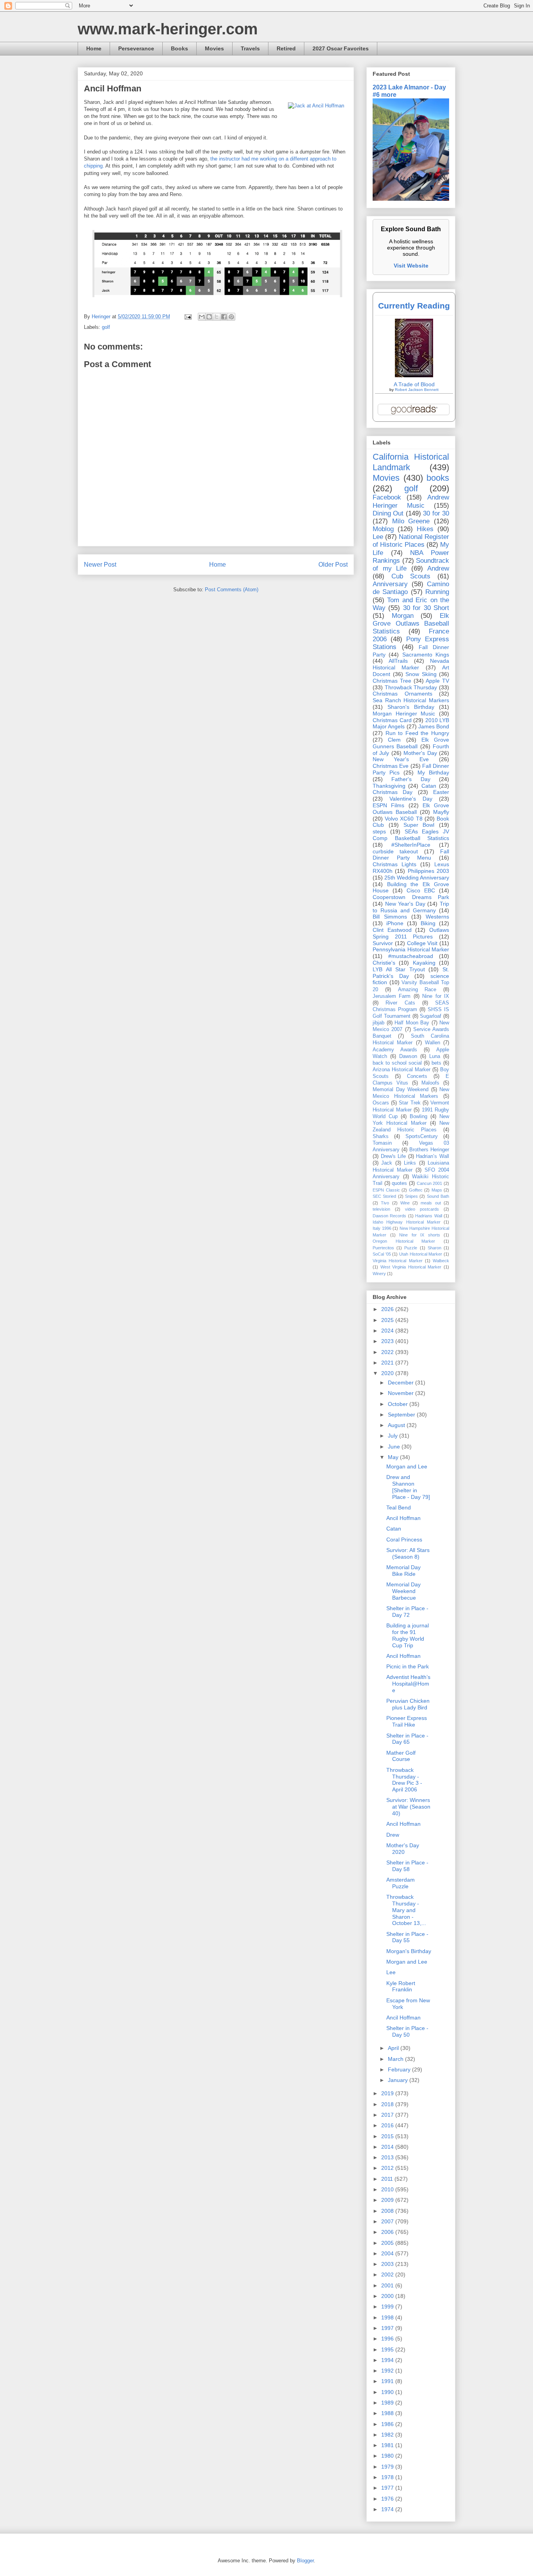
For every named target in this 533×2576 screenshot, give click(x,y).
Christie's (384, 963)
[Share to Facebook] (224, 317)
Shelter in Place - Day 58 (407, 1866)
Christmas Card (392, 720)
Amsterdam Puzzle (401, 1883)
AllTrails (398, 661)
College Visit (422, 943)
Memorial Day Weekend (401, 1090)
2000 (388, 2296)
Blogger (305, 2561)
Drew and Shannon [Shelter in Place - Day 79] (408, 1487)
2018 (388, 2104)
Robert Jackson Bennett (417, 390)
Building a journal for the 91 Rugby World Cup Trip (408, 1635)
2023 (388, 1341)
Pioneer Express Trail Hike (407, 1721)
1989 (388, 2403)
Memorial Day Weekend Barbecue (403, 1591)
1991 (388, 2381)
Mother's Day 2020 (403, 1849)
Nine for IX (436, 996)
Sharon (434, 1248)
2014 (388, 2147)
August (397, 1425)
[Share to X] (217, 317)
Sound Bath (438, 1196)
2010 (388, 2189)
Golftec (416, 1190)
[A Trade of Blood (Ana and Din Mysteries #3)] (414, 375)
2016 (388, 2125)
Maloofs (430, 1083)
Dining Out (388, 513)
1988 (388, 2413)
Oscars (381, 1103)
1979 (388, 2467)
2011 (388, 2179)
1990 (388, 2392)
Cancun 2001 (430, 1183)
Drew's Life (394, 1156)
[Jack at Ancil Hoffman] (316, 106)
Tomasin (382, 1143)
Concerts (417, 1076)
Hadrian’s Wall (433, 1156)
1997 (388, 2328)
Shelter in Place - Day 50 (407, 2031)
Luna (435, 1056)
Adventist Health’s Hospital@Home (408, 1684)
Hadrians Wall (428, 1216)
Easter (441, 792)
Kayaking (424, 963)
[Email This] (202, 317)
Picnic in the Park (408, 1666)
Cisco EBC (421, 890)
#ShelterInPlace (411, 845)
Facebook (387, 497)
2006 (388, 2232)
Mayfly (441, 812)
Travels (250, 48)
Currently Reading (414, 306)
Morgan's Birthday (409, 1951)
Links (410, 1163)
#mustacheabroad (411, 956)
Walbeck (441, 1261)
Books (179, 48)
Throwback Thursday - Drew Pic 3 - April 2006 (404, 1780)
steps (379, 831)
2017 (388, 2115)
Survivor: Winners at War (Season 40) (408, 1807)
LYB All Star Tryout (399, 969)
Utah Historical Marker (421, 1254)
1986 (388, 2424)
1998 (388, 2317)
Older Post (333, 565)
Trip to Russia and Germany (411, 907)
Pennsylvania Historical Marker (411, 949)
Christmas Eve (391, 766)
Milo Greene (411, 521)
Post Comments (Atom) (232, 590)
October (399, 1404)
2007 (388, 2221)
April (394, 2048)
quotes (399, 1183)
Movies (214, 48)
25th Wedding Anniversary (417, 878)
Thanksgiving (389, 786)
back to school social (397, 1063)
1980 (388, 2456)
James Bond (434, 726)
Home (94, 48)
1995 (388, 2349)
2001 (388, 2285)
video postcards (422, 1209)
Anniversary (390, 584)
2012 (388, 2168)
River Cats (400, 1003)
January (399, 2080)
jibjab (378, 1023)
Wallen (433, 1043)
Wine (405, 1203)
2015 (388, 2136)
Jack (387, 1163)
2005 (388, 2243)
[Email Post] (187, 317)
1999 (388, 2307)
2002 (388, 2275)
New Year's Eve (401, 759)
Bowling (418, 1117)
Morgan (403, 616)
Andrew (438, 568)
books (438, 478)
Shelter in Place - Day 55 (407, 1937)
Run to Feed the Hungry (417, 733)
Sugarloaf (431, 1016)
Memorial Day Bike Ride (403, 1571)
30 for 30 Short (426, 608)
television (381, 1209)
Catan (429, 786)
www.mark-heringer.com (168, 29)
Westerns (437, 917)
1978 (388, 2477)
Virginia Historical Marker (398, 1261)
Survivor (383, 943)
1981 (388, 2445)
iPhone (395, 923)
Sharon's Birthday (411, 707)
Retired (286, 48)
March (396, 2059)
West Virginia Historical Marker (411, 1267)
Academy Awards (395, 1050)
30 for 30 (436, 513)
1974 (388, 2509)
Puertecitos (383, 1248)
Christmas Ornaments (402, 694)
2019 (388, 2093)
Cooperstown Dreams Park (411, 897)
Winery (379, 1274)
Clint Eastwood (392, 930)
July (394, 1436)
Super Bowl (419, 825)
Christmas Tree (392, 681)
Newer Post (100, 565)
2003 (388, 2264)
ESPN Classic (386, 1190)
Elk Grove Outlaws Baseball (411, 809)
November (402, 1393)
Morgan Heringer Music (404, 714)
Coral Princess (404, 1540)
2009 (388, 2200)
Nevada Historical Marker (411, 664)
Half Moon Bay (412, 1023)
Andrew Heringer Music (411, 501)
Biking (428, 923)
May (394, 1457)
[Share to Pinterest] (231, 317)
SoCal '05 (382, 1254)
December (402, 1383)
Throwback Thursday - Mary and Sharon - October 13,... (406, 1910)
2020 (388, 1373)
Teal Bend (399, 1507)
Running (437, 592)
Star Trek (410, 1103)
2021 (388, 1363)
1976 (388, 2499)
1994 (388, 2360)
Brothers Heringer (429, 1150)
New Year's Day (405, 904)
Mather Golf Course (401, 1756)
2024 (388, 1331)
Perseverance (136, 48)
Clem (394, 740)
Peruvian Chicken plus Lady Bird (408, 1704)
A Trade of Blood (414, 384)
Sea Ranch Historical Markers (411, 700)
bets (436, 1063)
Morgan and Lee (407, 1466)
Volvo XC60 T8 (403, 819)
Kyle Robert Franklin (401, 1986)
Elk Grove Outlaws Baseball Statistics (411, 623)
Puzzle (411, 1248)
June (395, 1447)
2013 (388, 2157)
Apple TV (437, 681)
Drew (393, 1835)
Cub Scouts (411, 576)
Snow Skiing (421, 674)
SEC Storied (384, 1196)
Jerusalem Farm (392, 996)
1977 (388, 2488)
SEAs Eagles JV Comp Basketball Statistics (411, 835)
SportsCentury (422, 1136)
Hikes (425, 529)
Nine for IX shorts (420, 1235)
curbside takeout (395, 851)
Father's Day (411, 779)
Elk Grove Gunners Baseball (411, 743)
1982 (388, 2435)
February (400, 2069)
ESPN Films (388, 805)
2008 (388, 2211)
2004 (388, 2253)
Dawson (408, 1056)
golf (106, 327)
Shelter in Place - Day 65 (407, 1739)
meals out (431, 1203)
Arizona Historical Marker (402, 1070)
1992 (388, 2371)
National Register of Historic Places (411, 541)
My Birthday (433, 772)
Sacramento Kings (426, 655)
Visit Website (411, 266)
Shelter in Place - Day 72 (407, 1612)
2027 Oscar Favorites (341, 48)
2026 (388, 1309)
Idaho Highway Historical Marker (407, 1222)
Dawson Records (389, 1216)
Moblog (383, 529)
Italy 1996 (382, 1228)
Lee (378, 537)
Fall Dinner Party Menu (411, 855)
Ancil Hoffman (403, 1518)
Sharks (381, 1136)
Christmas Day (393, 792)
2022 (388, 1352)
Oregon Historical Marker (404, 1241)
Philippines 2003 (428, 871)
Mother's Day (420, 753)
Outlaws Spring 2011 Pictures (411, 933)
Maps (437, 1190)
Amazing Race (417, 990)
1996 (388, 2339)
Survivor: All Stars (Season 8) (408, 1553)
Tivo (385, 1203)
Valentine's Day (411, 799)
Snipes (411, 1196)
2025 (388, 1320)
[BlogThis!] (209, 317)
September (402, 1415)
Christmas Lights (394, 864)
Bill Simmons (390, 917)
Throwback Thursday (411, 687)
